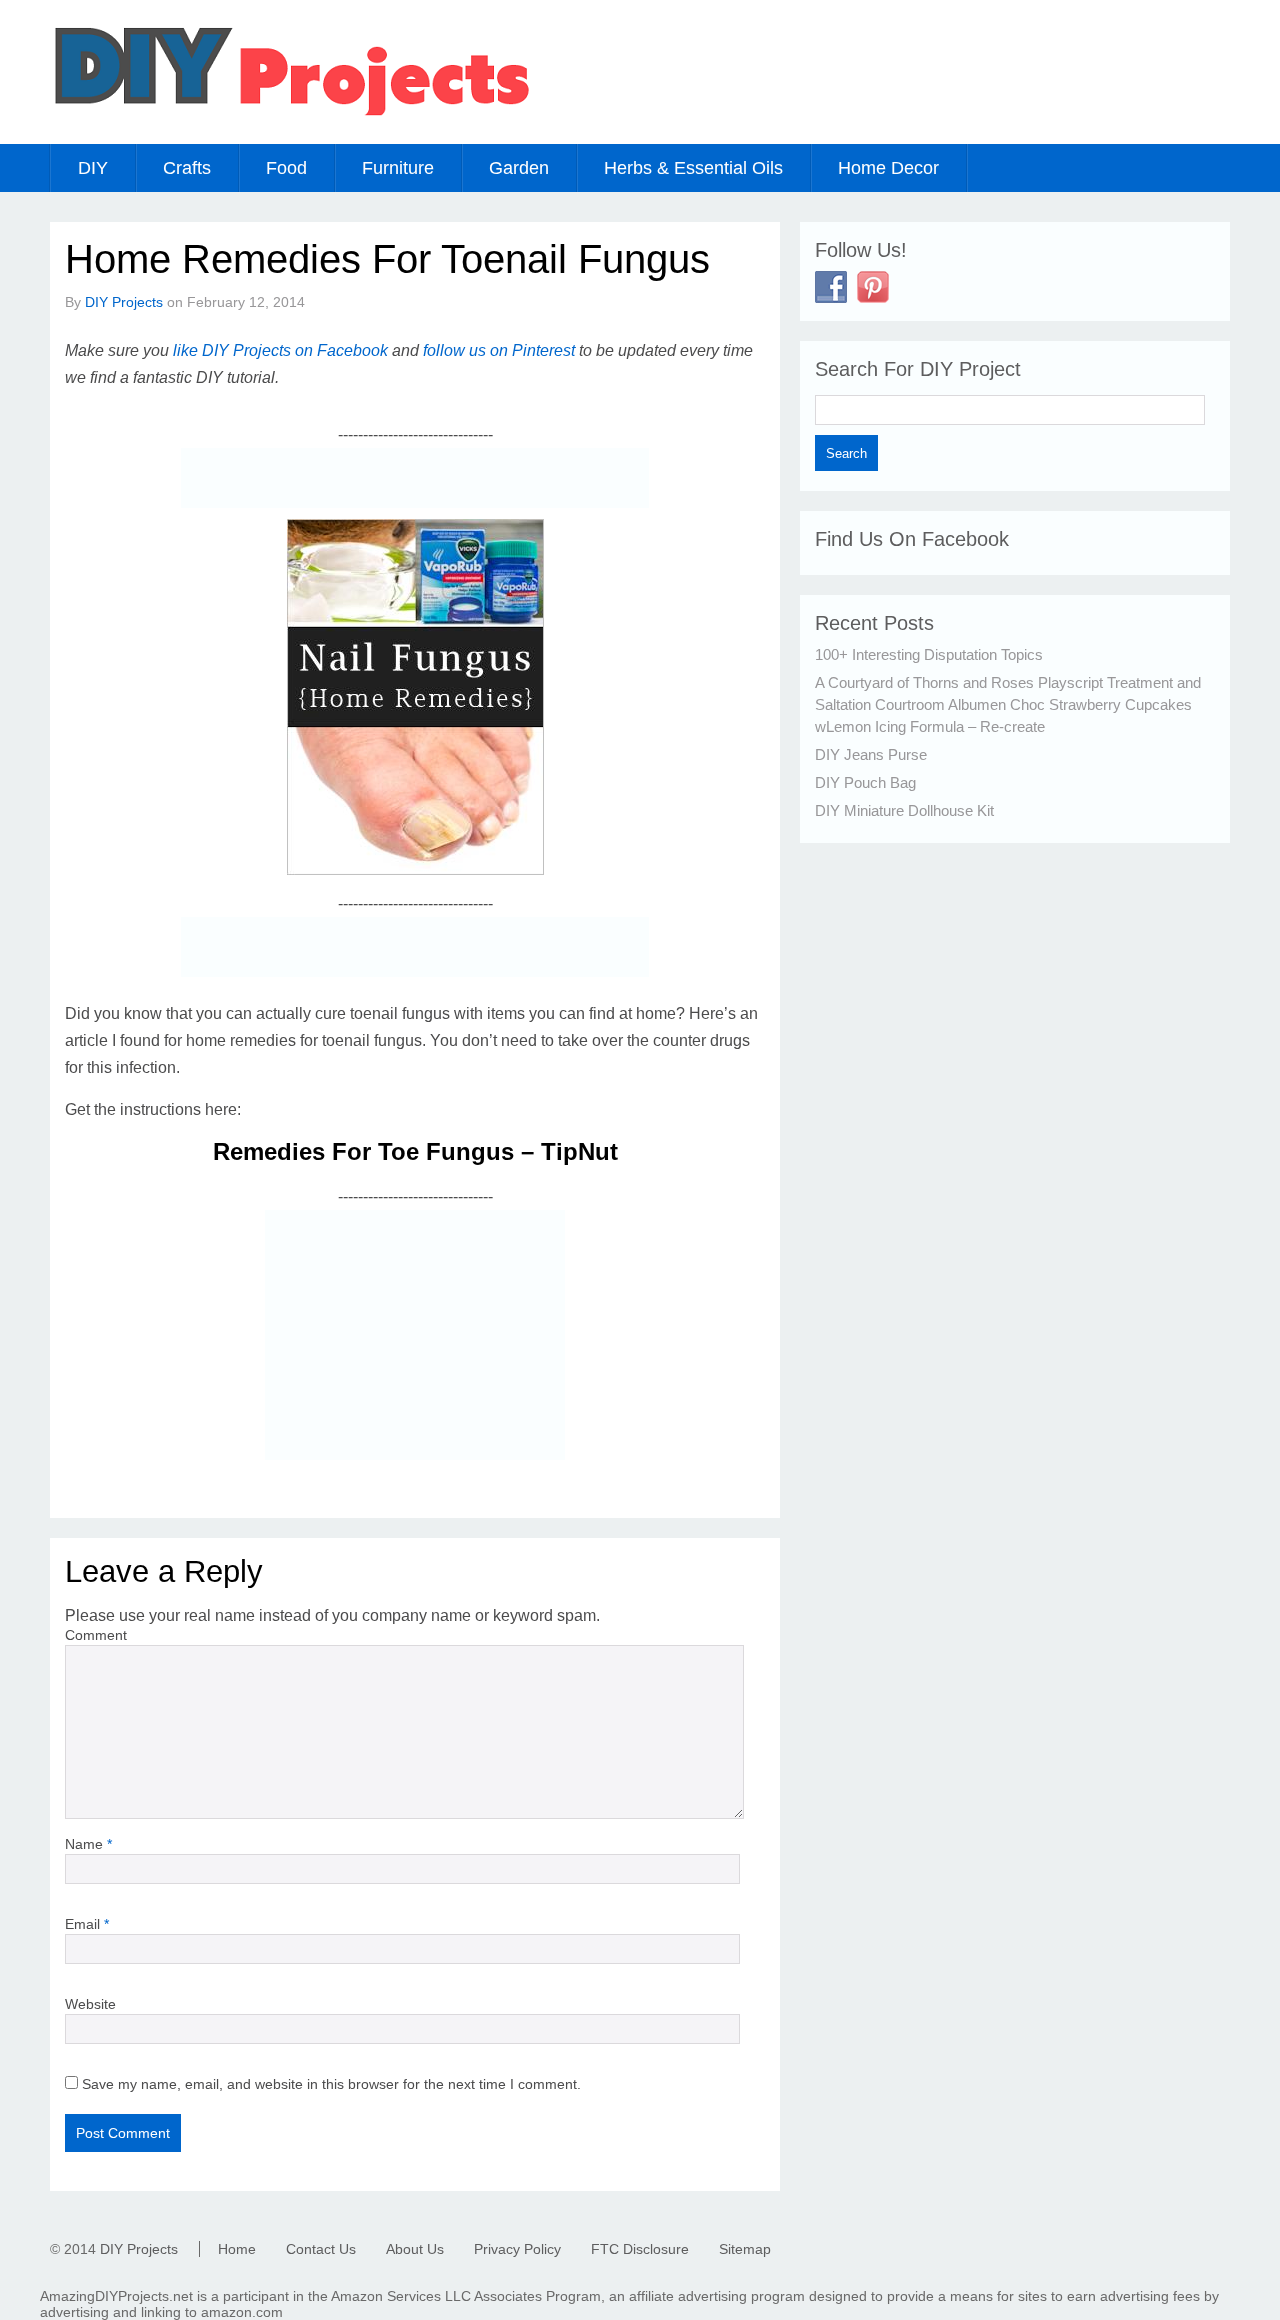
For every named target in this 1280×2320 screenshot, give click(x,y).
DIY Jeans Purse (871, 754)
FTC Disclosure (640, 2249)
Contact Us (321, 2249)
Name (88, 1844)
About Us (415, 2249)
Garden (519, 168)
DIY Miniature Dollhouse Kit (904, 810)
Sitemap (745, 2249)
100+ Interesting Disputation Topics (929, 654)
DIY (93, 168)
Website (90, 2004)
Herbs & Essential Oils (693, 168)
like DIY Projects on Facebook (280, 350)
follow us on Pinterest (499, 350)
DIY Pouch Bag (865, 782)
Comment (96, 1635)
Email (87, 1924)
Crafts (187, 168)
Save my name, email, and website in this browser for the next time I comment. (331, 2084)
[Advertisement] (415, 478)
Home (237, 2249)
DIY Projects (124, 302)
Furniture (398, 168)
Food (286, 168)
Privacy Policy (517, 2249)
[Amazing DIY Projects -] (290, 114)
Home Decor (888, 168)
